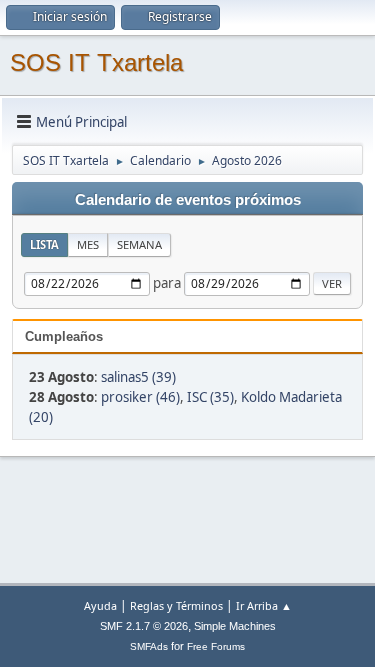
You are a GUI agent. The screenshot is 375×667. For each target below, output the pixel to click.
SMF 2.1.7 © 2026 (144, 626)
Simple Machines (235, 626)
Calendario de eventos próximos (188, 200)
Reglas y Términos (176, 605)
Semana (139, 244)
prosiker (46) (140, 397)
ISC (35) (210, 397)
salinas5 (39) (138, 377)
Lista (44, 244)
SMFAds (149, 646)
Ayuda (100, 605)
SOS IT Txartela (96, 62)
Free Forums (216, 646)
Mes (88, 244)
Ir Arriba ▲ (264, 605)
